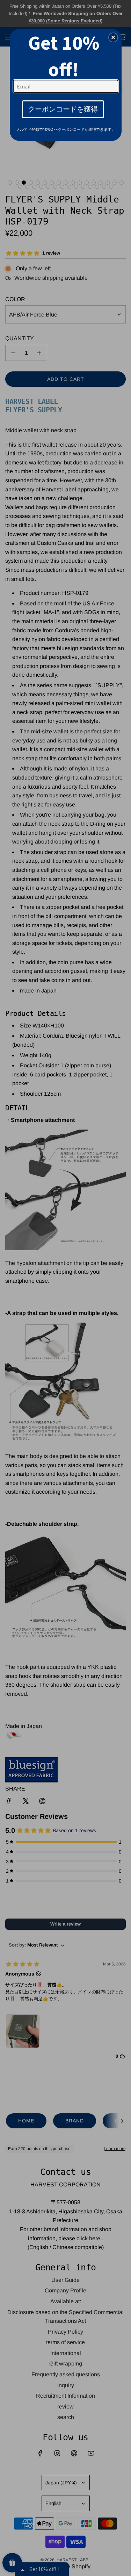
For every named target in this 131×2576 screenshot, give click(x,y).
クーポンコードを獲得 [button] (63, 109)
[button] (113, 37)
